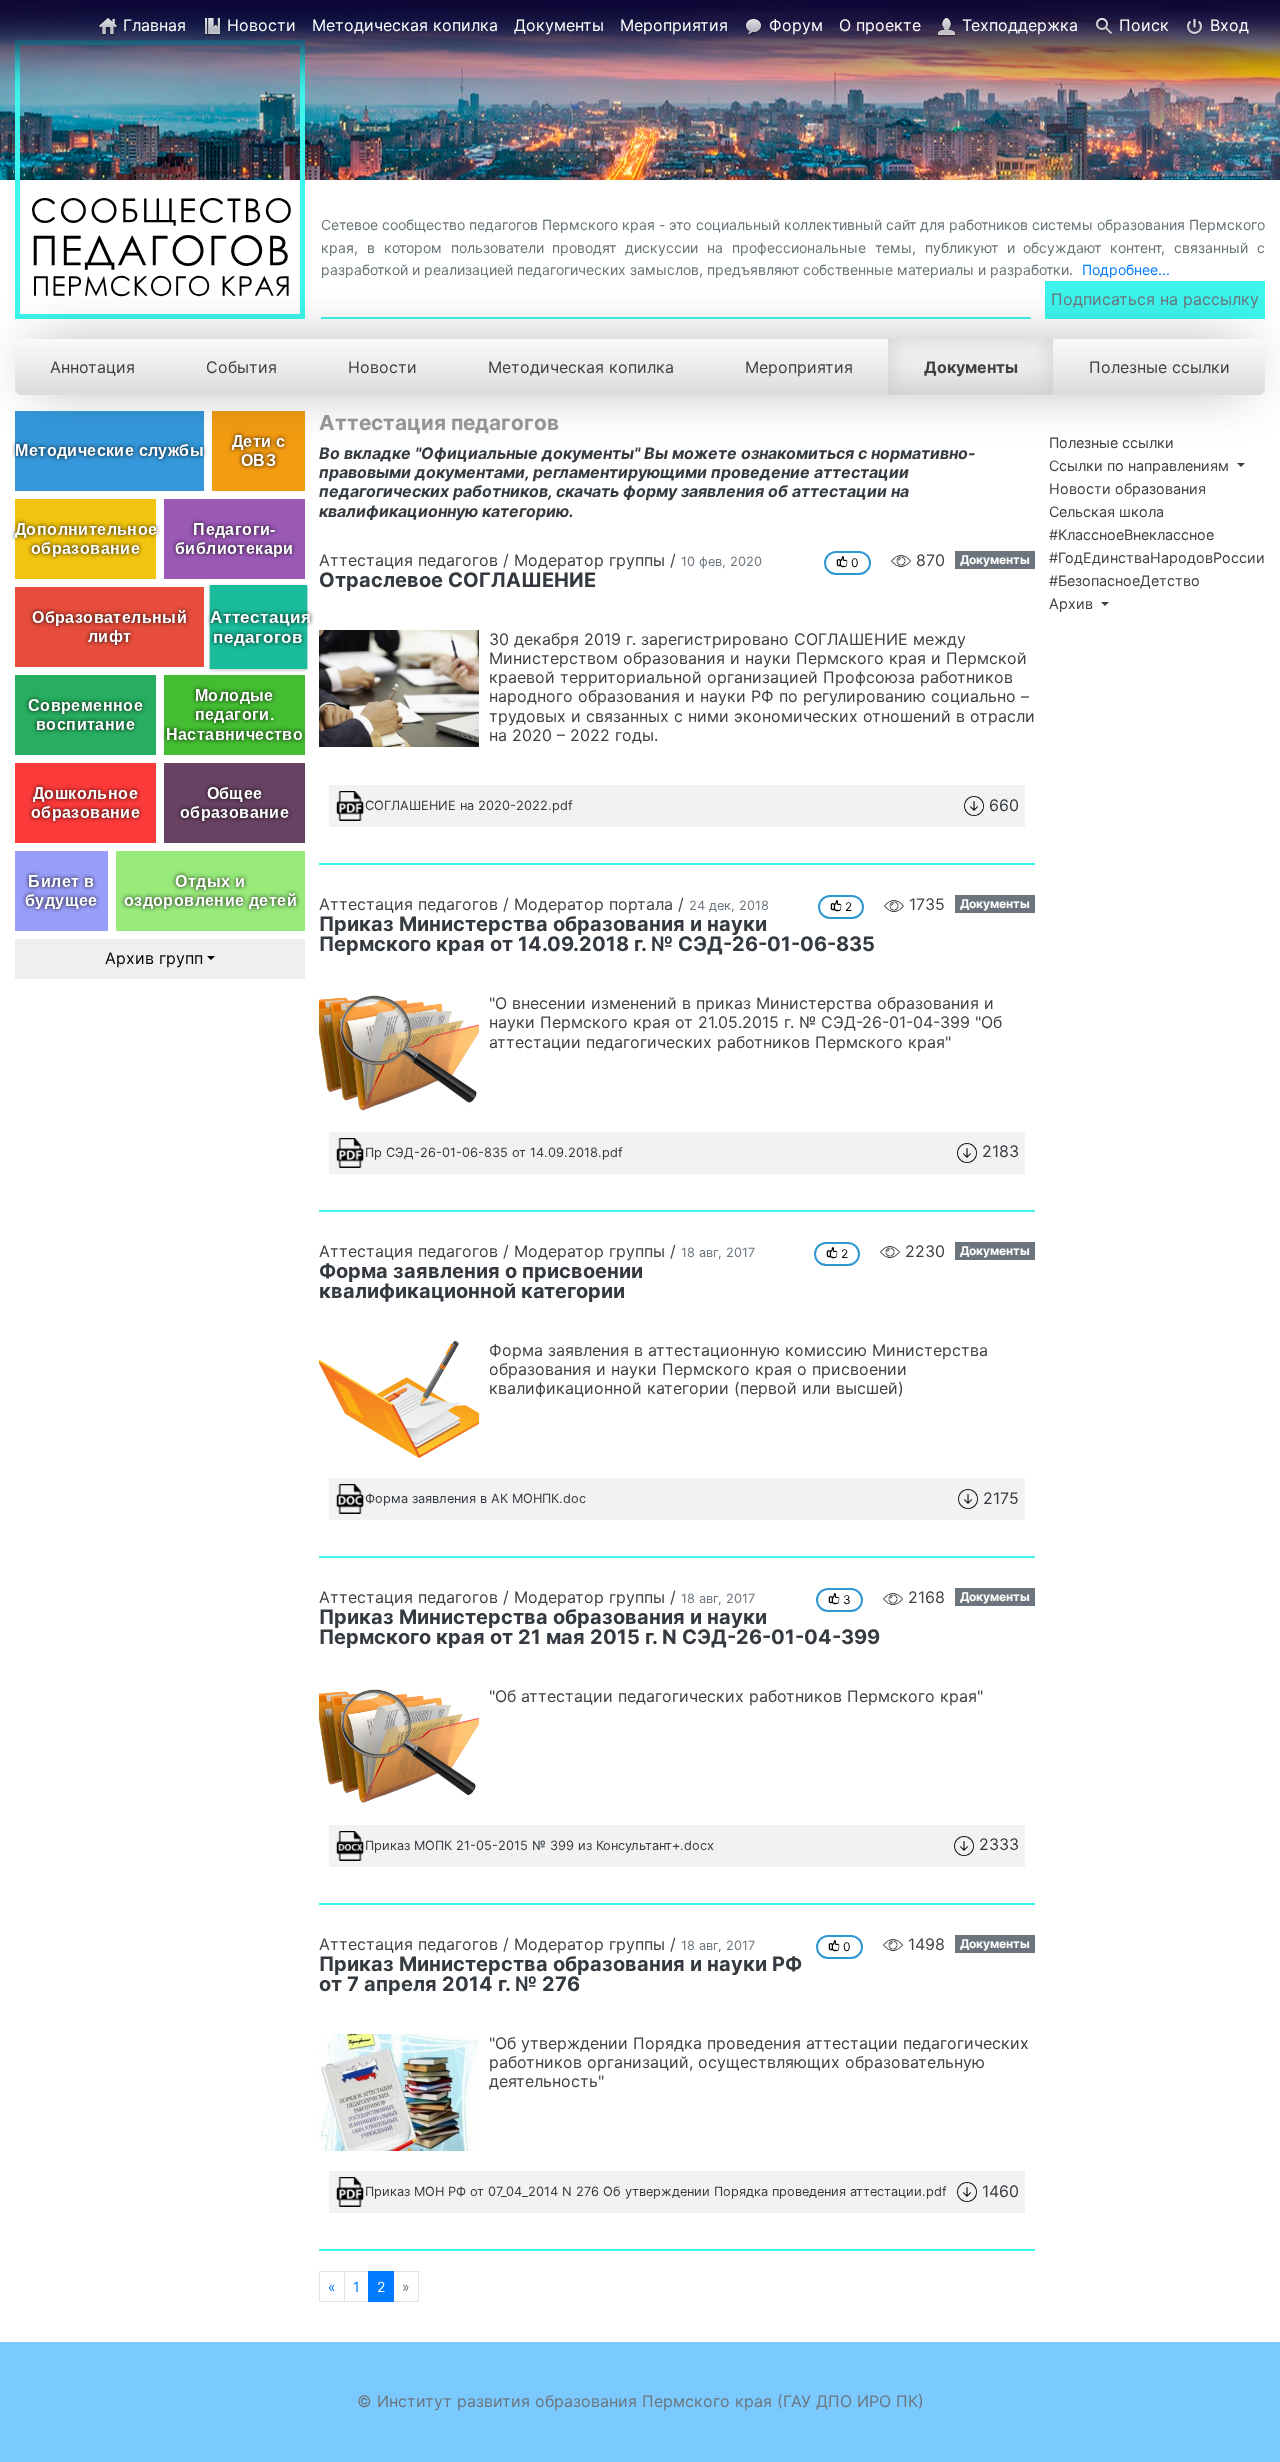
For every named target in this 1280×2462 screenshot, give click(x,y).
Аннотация (92, 367)
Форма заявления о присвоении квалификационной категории (481, 1281)
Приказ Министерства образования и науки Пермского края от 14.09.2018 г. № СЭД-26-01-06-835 (597, 934)
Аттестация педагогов (258, 627)
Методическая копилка (405, 25)
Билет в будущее (61, 891)
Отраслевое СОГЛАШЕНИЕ (457, 580)
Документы (559, 25)
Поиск (1141, 25)
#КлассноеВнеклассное (1131, 534)
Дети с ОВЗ (258, 451)
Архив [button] (1073, 603)
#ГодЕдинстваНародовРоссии (1157, 557)
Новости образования (1127, 488)
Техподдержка (1017, 25)
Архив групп (154, 958)
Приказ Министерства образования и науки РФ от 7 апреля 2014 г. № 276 (560, 1974)
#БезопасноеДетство (1124, 580)
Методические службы (109, 450)
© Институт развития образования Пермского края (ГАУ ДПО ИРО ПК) (640, 2401)
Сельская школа (1106, 511)
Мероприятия (674, 25)
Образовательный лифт (109, 627)
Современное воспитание (85, 715)
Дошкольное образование (85, 803)
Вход (1227, 25)
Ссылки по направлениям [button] (1141, 465)
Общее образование (234, 803)
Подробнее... (1126, 269)
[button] (677, 806)
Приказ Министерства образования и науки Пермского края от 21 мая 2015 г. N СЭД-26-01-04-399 (599, 1627)
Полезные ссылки (1159, 367)
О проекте (880, 25)
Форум (793, 25)
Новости (259, 25)
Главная (152, 25)
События (241, 367)
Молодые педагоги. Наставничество (235, 714)
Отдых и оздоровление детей (210, 891)
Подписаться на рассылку (1155, 299)
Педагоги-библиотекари (234, 539)
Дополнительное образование (85, 539)
